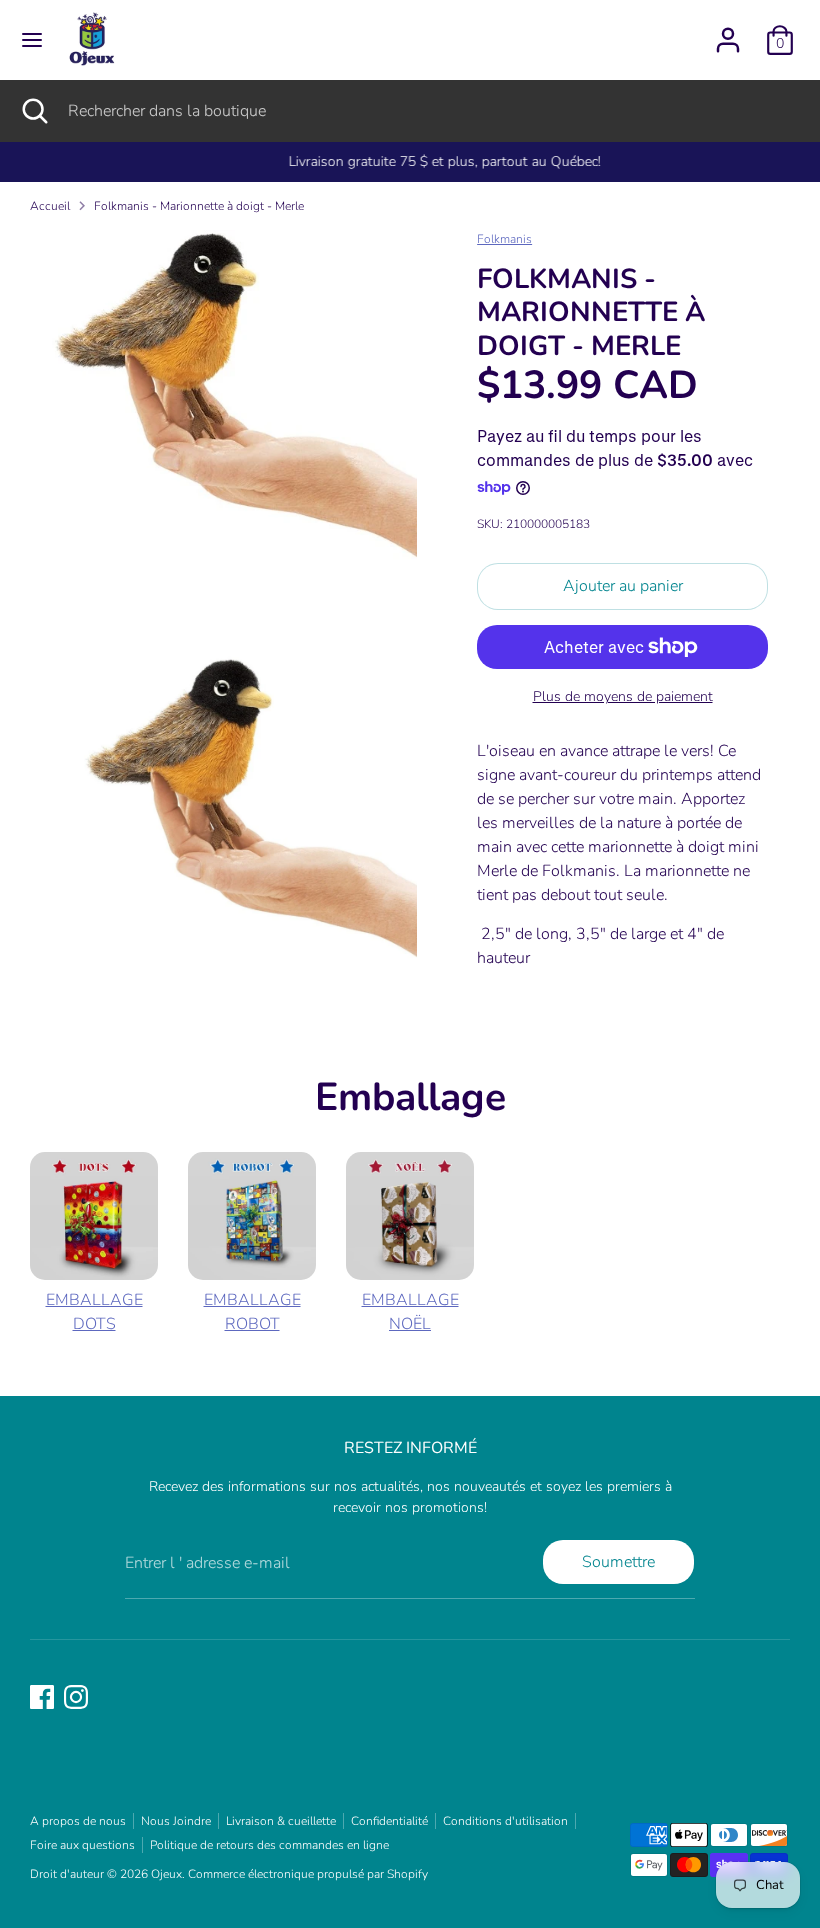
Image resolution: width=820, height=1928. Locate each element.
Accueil (50, 206)
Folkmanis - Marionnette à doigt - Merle (199, 206)
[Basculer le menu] (32, 40)
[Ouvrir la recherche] (34, 111)
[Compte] (728, 32)
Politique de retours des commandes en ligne (269, 1845)
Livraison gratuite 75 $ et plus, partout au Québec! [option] (410, 161)
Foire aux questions (82, 1845)
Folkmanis (504, 239)
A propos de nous (78, 1821)
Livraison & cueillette (281, 1821)
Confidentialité (389, 1821)
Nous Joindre (176, 1821)
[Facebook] (42, 1697)
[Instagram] (76, 1697)
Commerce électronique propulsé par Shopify (308, 1874)
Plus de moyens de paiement (623, 696)
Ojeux (166, 1874)
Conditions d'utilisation (505, 1821)
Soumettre (618, 1562)
